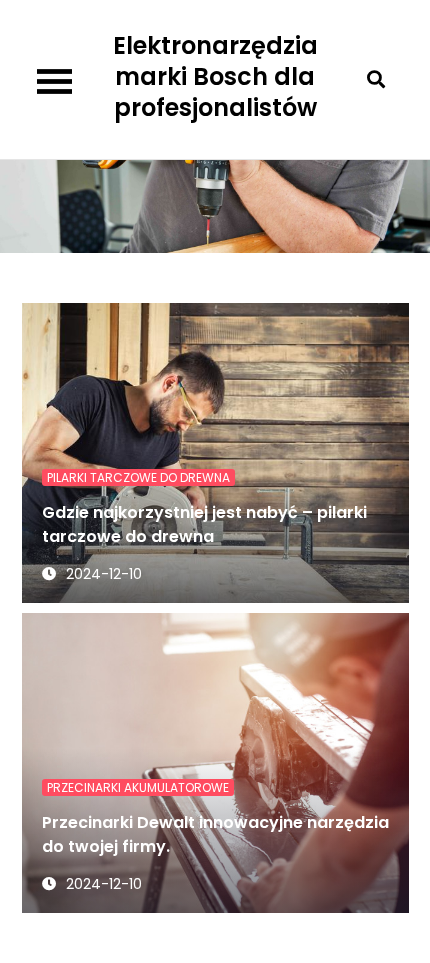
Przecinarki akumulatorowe (138, 787)
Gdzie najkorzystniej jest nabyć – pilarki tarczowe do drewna (204, 524)
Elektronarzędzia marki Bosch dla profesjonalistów (215, 76)
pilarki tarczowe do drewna (138, 477)
